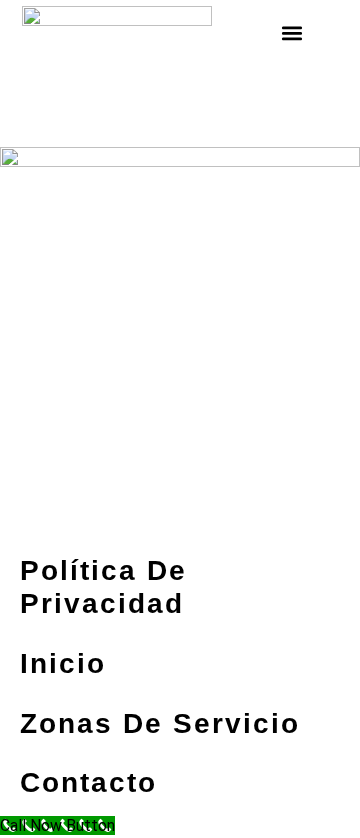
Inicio (63, 663)
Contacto (88, 782)
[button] (291, 32)
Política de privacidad (103, 587)
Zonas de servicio (160, 723)
